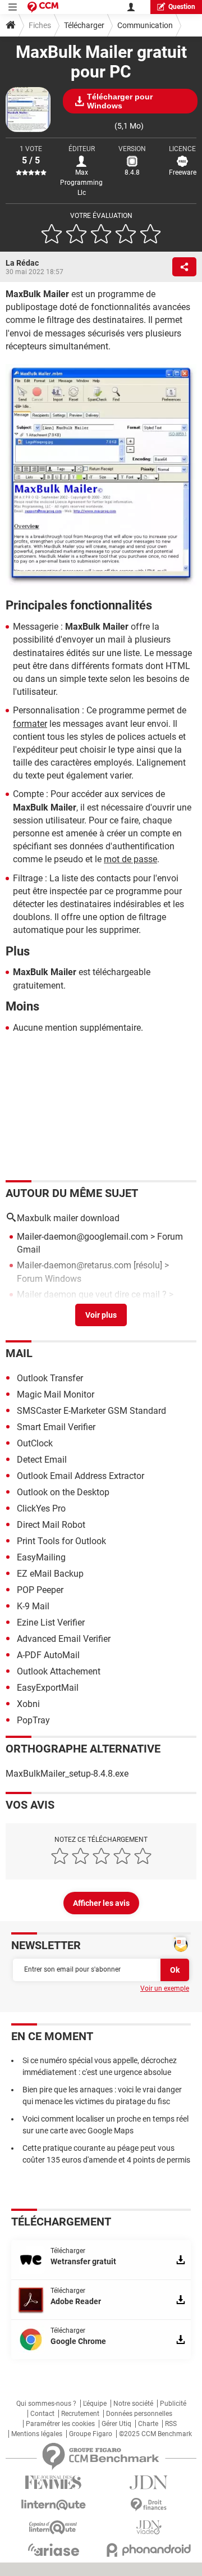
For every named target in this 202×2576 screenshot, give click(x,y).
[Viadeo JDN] (149, 2527)
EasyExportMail (48, 1688)
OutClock (35, 1443)
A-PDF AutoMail (48, 1655)
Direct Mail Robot (51, 1525)
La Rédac (22, 263)
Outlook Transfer (50, 1378)
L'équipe (95, 2404)
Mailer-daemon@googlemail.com (82, 1237)
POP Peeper (40, 1590)
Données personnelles (139, 2414)
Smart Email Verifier (56, 1427)
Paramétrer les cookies (60, 2424)
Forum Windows (49, 1279)
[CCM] (43, 7)
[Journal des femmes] (53, 2482)
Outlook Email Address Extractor (81, 1476)
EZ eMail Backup (50, 1574)
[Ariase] (53, 2550)
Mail (19, 1353)
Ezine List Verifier (51, 1622)
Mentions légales (37, 2434)
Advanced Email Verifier (64, 1639)
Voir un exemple (165, 1988)
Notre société (133, 2404)
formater (30, 724)
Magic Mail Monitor (56, 1394)
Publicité (173, 2404)
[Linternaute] (53, 2505)
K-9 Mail (33, 1606)
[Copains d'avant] (53, 2527)
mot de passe (130, 859)
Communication (145, 25)
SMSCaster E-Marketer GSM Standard (91, 1411)
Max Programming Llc (81, 183)
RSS (171, 2424)
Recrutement (80, 2414)
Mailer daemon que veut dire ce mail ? (92, 1294)
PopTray (33, 1720)
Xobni (28, 1704)
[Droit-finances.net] (149, 2505)
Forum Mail (40, 1307)
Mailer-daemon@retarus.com (74, 1265)
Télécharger (84, 25)
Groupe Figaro (91, 2434)
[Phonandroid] (149, 2550)
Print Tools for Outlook (61, 1541)
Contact (42, 2414)
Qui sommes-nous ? (46, 2404)
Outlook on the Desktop (63, 1492)
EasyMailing (41, 1557)
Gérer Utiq (116, 2424)
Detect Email (42, 1460)
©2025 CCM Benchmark (155, 2434)
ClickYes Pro (41, 1508)
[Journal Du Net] (149, 2482)
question (182, 7)
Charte (148, 2424)
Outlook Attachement (59, 1671)
